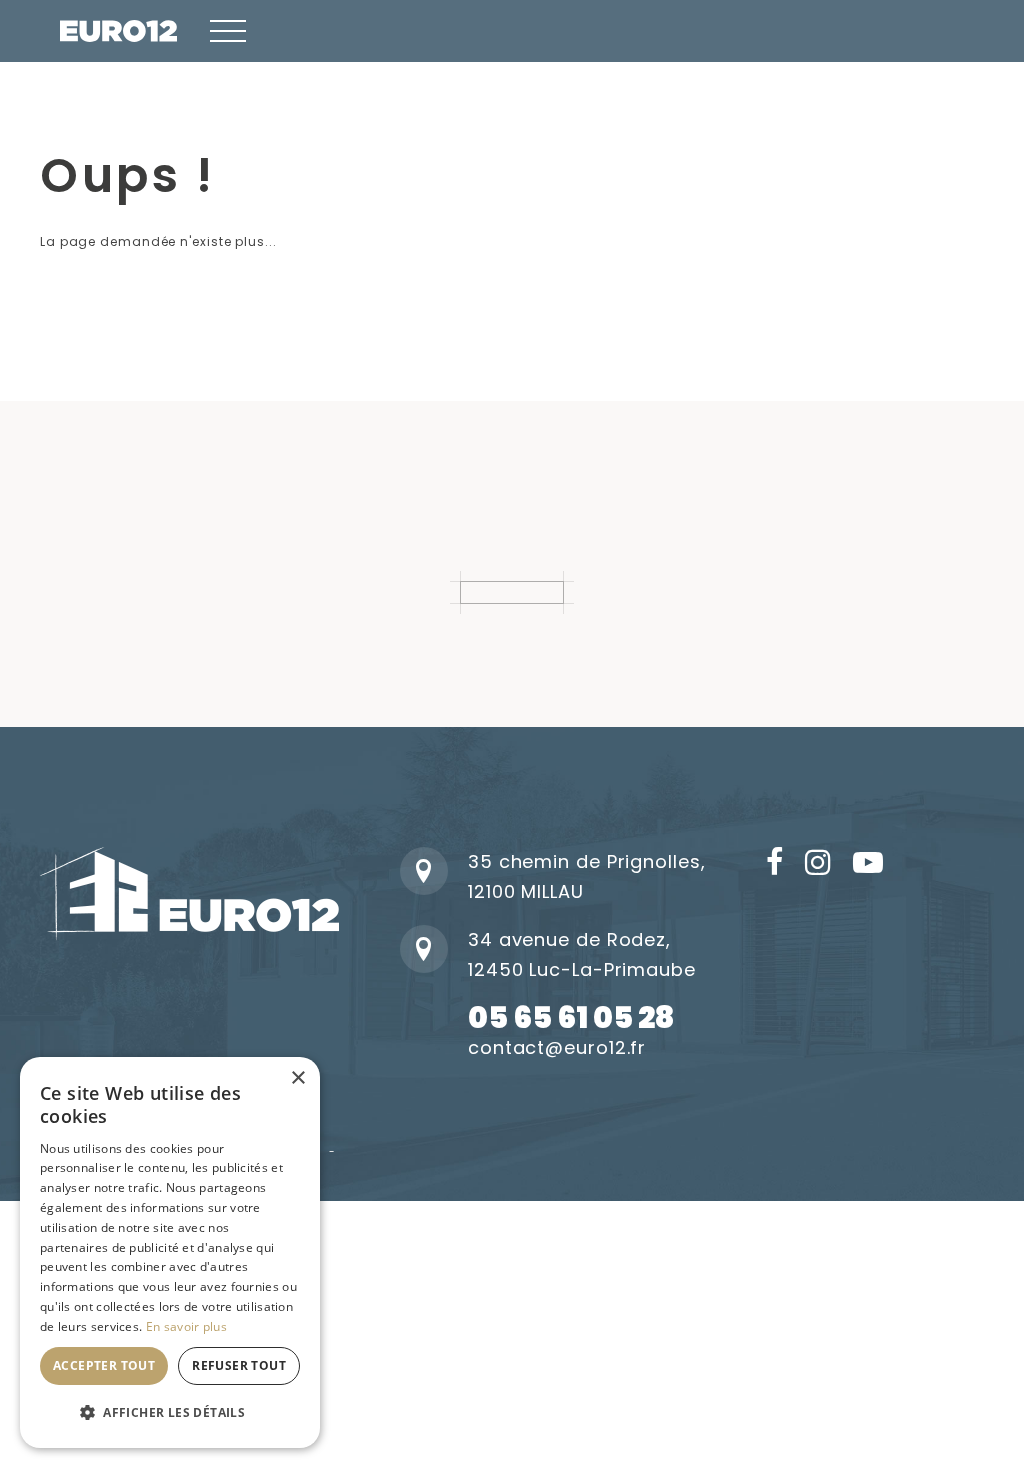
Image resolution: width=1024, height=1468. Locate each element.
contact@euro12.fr (557, 1047)
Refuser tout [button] (239, 1365)
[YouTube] (868, 864)
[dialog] (170, 1252)
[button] (228, 31)
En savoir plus (186, 1326)
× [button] (297, 1078)
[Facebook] (775, 864)
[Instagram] (818, 864)
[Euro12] (118, 31)
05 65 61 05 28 (571, 1017)
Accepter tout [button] (104, 1365)
